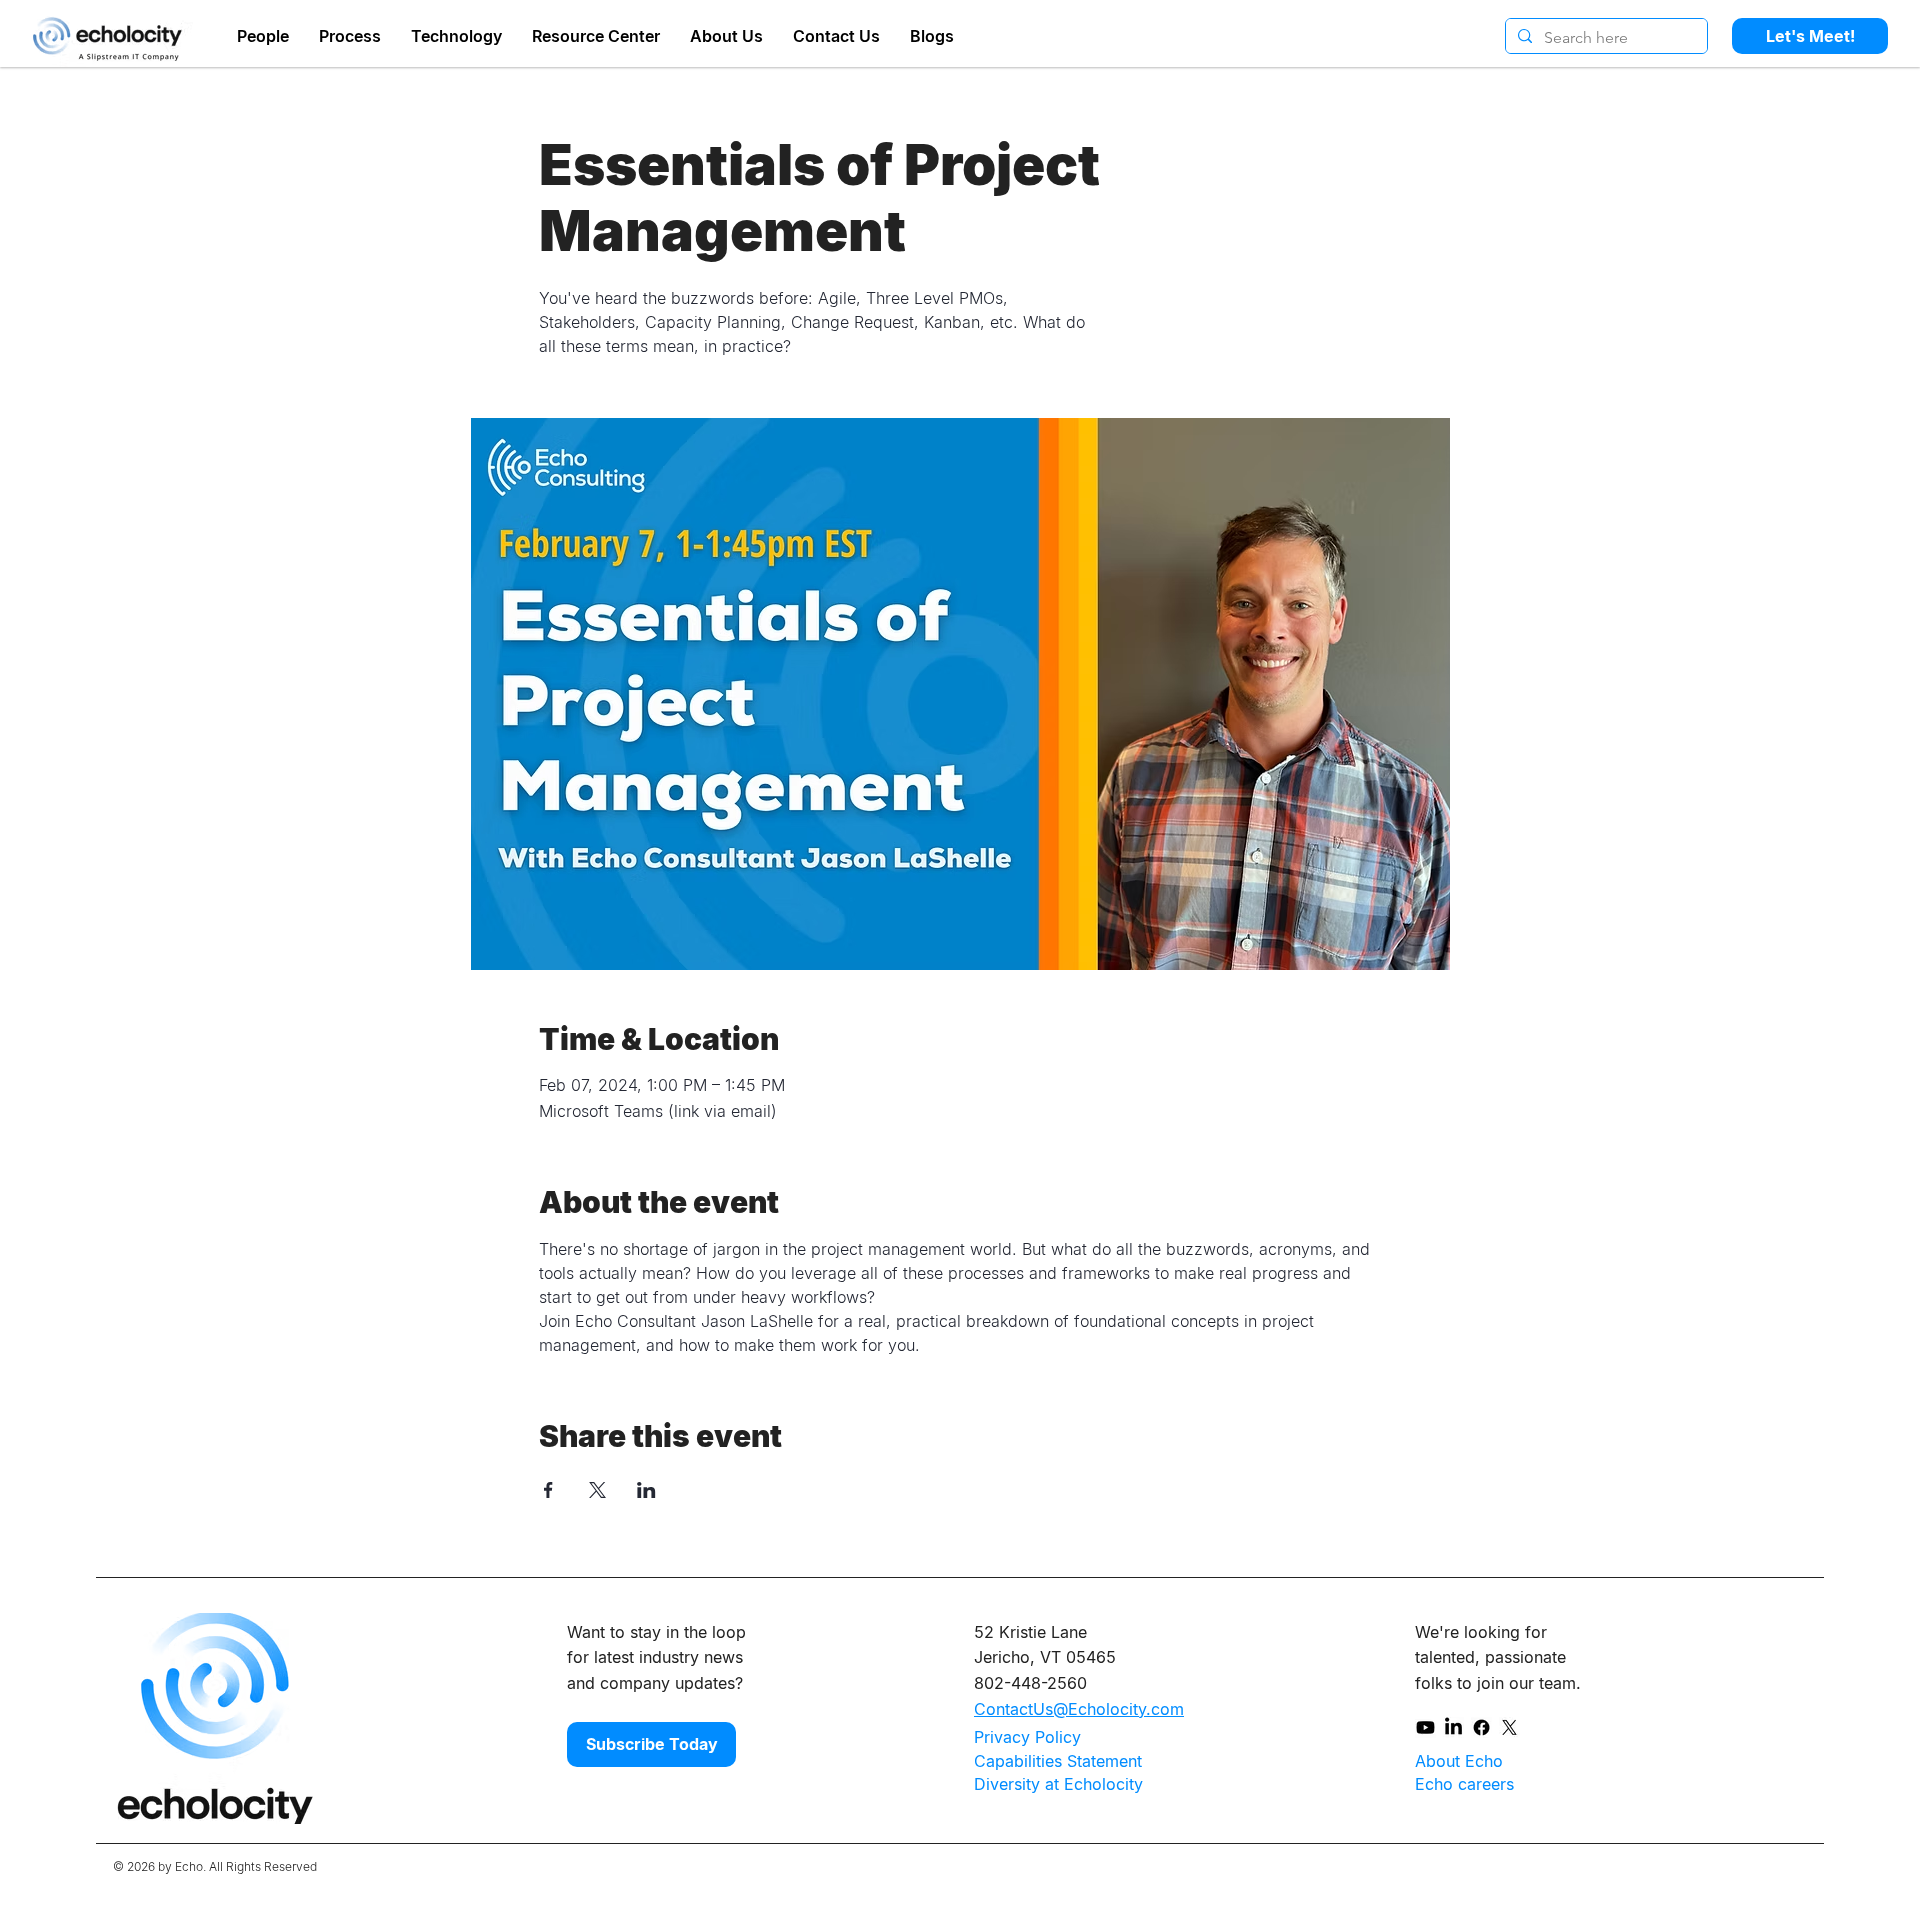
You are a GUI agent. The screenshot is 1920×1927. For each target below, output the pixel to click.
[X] (1509, 1727)
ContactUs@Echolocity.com (1079, 1709)
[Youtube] (1425, 1727)
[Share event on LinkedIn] (646, 1490)
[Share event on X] (597, 1490)
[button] (726, 33)
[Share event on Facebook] (548, 1490)
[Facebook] (1481, 1727)
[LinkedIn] (1453, 1727)
